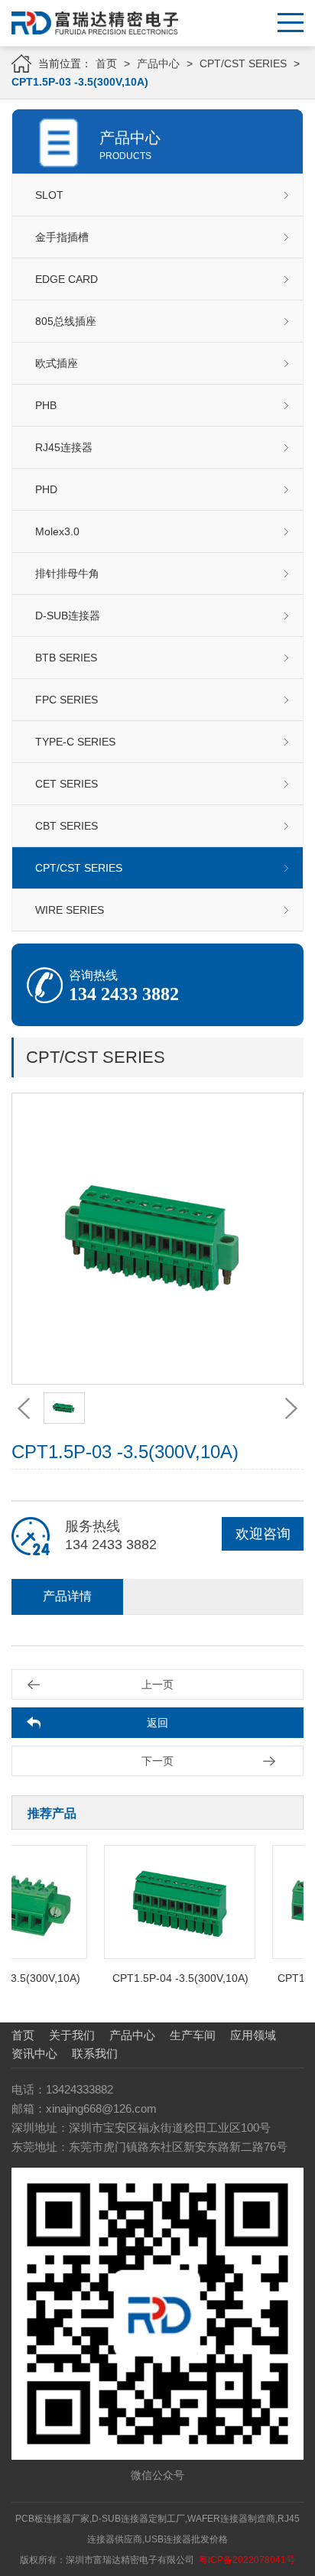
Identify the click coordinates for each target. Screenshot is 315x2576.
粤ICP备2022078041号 (247, 2560)
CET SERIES (67, 784)
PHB (46, 405)
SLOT (49, 195)
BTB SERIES (66, 658)
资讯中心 (34, 2053)
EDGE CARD (67, 279)
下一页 (157, 1761)
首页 (106, 63)
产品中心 (158, 63)
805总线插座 (66, 321)
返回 (157, 1723)
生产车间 (193, 2035)
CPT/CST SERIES (243, 63)
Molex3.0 (57, 531)
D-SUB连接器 (68, 616)
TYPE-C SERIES (75, 742)
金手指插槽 (62, 237)
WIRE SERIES (70, 910)
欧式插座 (57, 363)
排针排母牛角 (67, 573)
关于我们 (72, 2035)
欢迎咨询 (263, 1534)
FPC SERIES (67, 700)
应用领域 (253, 2035)
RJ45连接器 (64, 447)
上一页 (157, 1684)
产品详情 (67, 1596)
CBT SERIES (67, 826)
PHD (46, 489)
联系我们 (95, 2053)
